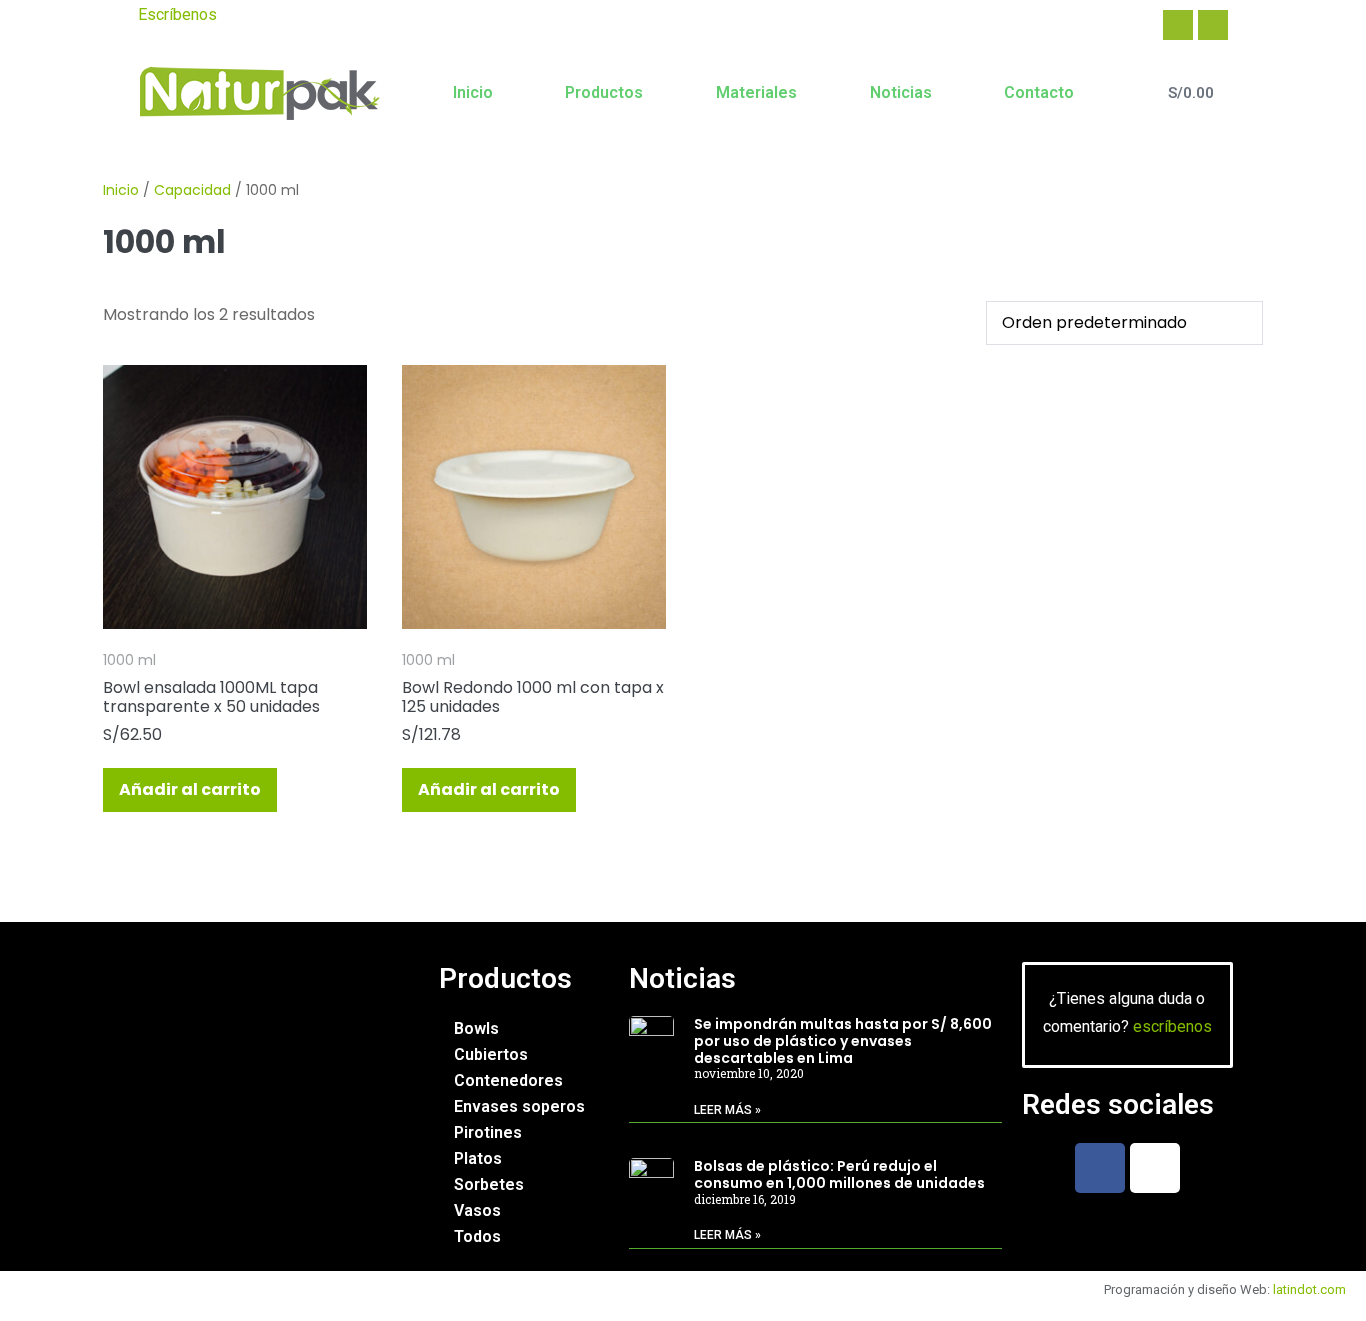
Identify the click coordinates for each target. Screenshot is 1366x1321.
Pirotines (488, 1132)
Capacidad (192, 190)
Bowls (476, 1028)
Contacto (1039, 92)
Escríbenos (177, 14)
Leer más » (727, 1110)
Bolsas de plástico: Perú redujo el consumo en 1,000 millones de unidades (839, 1174)
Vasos (477, 1210)
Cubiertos (491, 1054)
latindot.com (1309, 1289)
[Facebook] (1178, 25)
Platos (478, 1158)
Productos (604, 92)
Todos (477, 1236)
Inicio (473, 92)
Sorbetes (489, 1184)
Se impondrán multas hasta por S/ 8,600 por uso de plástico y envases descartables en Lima (843, 1041)
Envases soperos (519, 1106)
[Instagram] (1213, 25)
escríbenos (1172, 1026)
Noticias (901, 92)
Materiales (756, 92)
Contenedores (508, 1080)
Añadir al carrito (190, 789)
